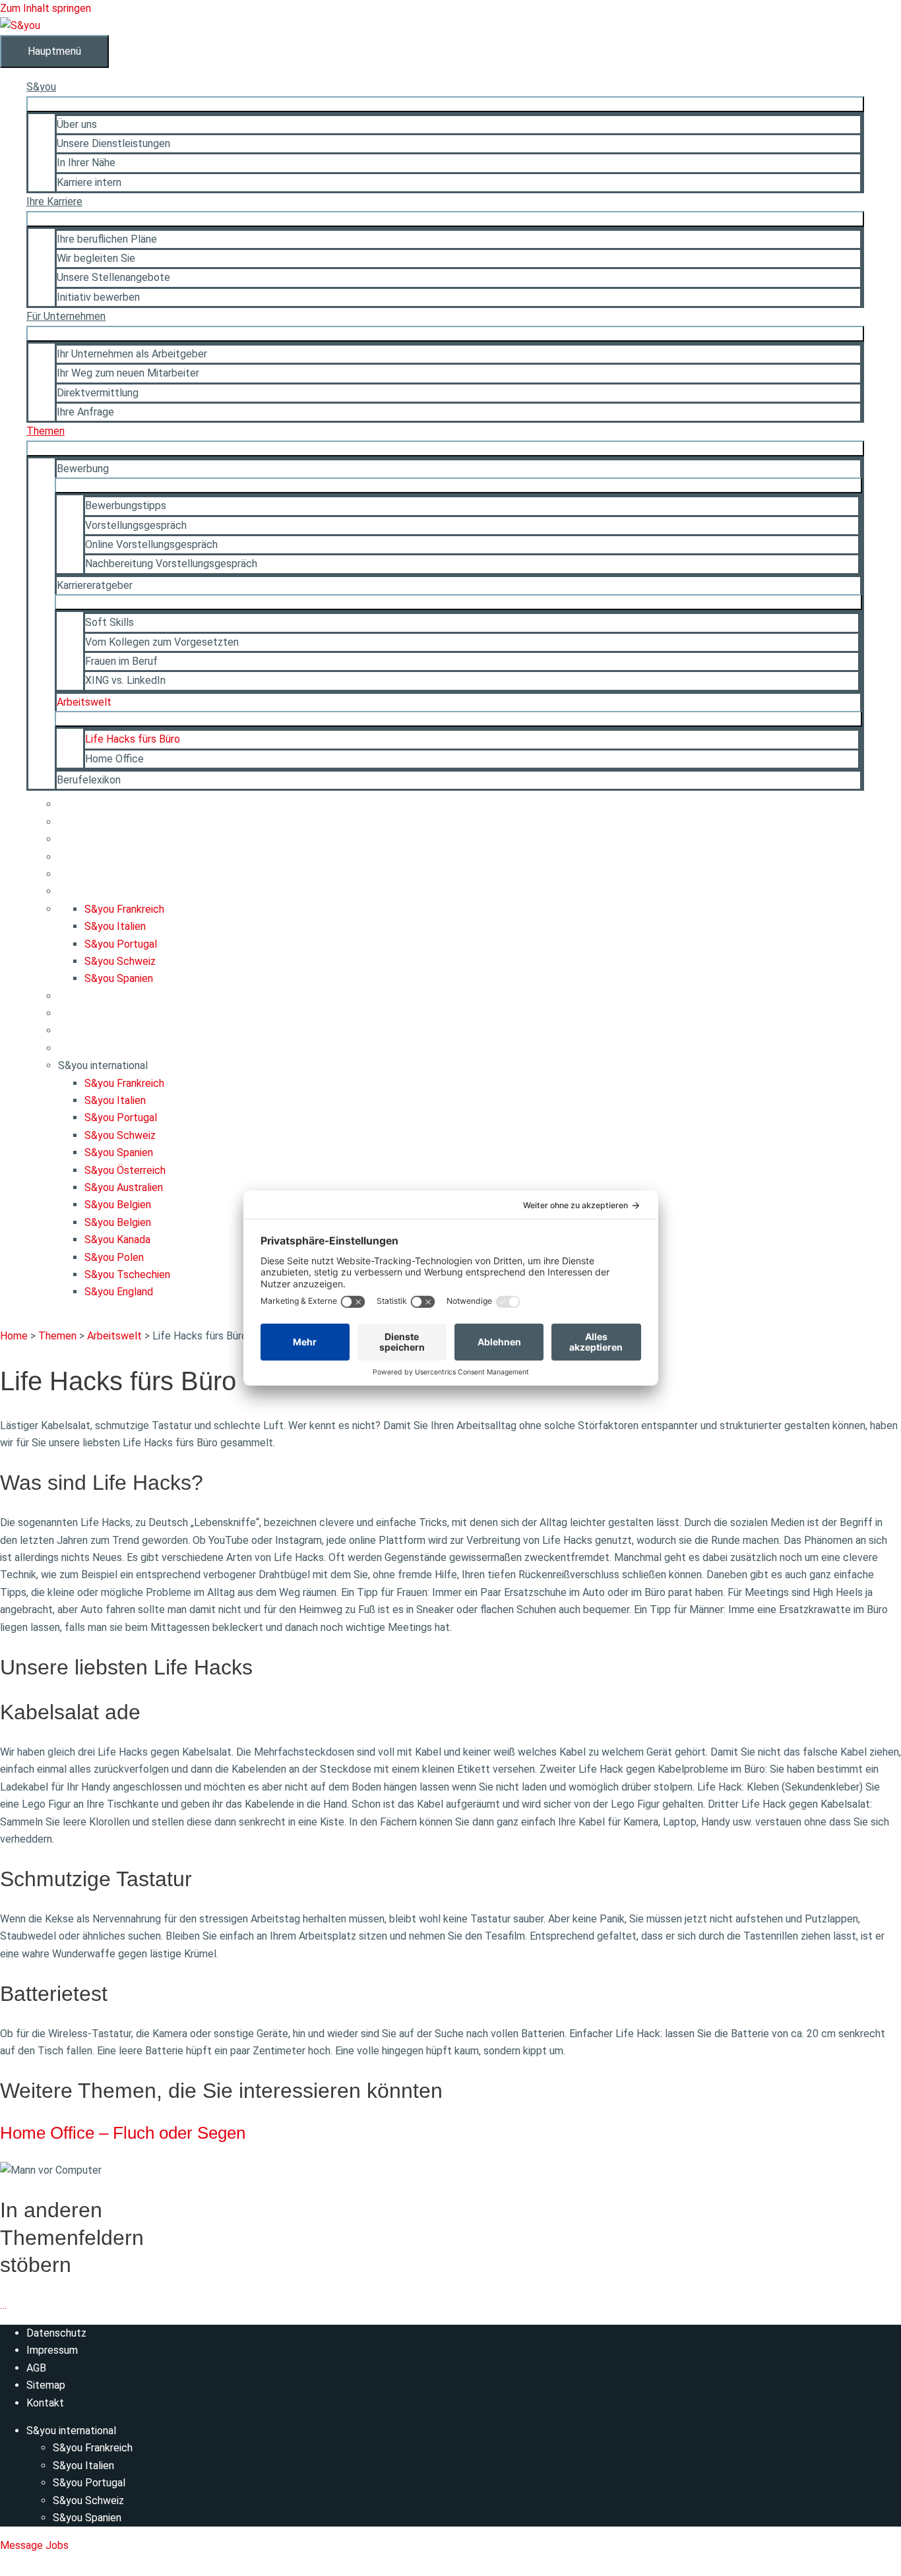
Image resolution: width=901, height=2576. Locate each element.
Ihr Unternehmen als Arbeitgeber (132, 354)
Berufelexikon (89, 780)
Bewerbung (83, 469)
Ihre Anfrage (85, 412)
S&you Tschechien (127, 1274)
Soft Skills (109, 622)
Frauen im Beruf (121, 661)
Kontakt (45, 2403)
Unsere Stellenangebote (113, 277)
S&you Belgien (118, 1205)
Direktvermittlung (98, 393)
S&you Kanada (117, 1240)
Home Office (114, 759)
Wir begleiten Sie (96, 258)
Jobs (57, 2545)
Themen (57, 1336)
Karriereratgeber (95, 585)
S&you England (119, 1292)
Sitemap (46, 2385)
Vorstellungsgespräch (136, 525)
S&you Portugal (121, 944)
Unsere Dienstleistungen (113, 143)
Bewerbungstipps (126, 506)
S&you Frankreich (124, 909)
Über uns (77, 124)
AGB (36, 2368)
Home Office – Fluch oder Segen (123, 2133)
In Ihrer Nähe (86, 163)
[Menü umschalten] (445, 104)
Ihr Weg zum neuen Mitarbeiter (128, 373)
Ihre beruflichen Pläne (107, 239)
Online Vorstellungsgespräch (151, 544)
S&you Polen (114, 1257)
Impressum (52, 2350)
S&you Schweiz (120, 961)
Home (14, 1336)
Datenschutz (56, 2333)
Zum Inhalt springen (46, 8)
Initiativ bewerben (98, 297)
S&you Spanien (119, 978)
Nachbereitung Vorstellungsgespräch (171, 564)
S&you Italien (115, 926)
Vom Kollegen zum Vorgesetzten (162, 642)
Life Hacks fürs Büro (133, 739)
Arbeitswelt (84, 702)
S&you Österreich (125, 1170)
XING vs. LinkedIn (125, 680)
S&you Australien (124, 1187)
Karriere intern (89, 182)
